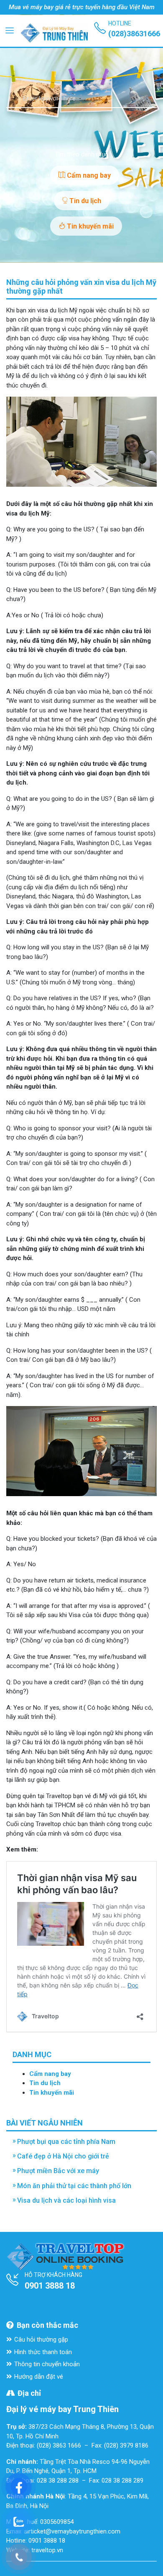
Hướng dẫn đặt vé (39, 2377)
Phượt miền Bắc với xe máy (58, 2171)
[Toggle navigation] (10, 30)
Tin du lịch (84, 201)
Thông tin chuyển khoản (47, 2364)
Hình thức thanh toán (43, 2352)
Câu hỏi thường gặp (41, 2340)
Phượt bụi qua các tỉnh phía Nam (66, 2142)
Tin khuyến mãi (89, 226)
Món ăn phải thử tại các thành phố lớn (74, 2186)
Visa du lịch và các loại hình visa (66, 2200)
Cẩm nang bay (88, 175)
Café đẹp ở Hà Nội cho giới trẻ (63, 2156)
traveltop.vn (47, 2550)
